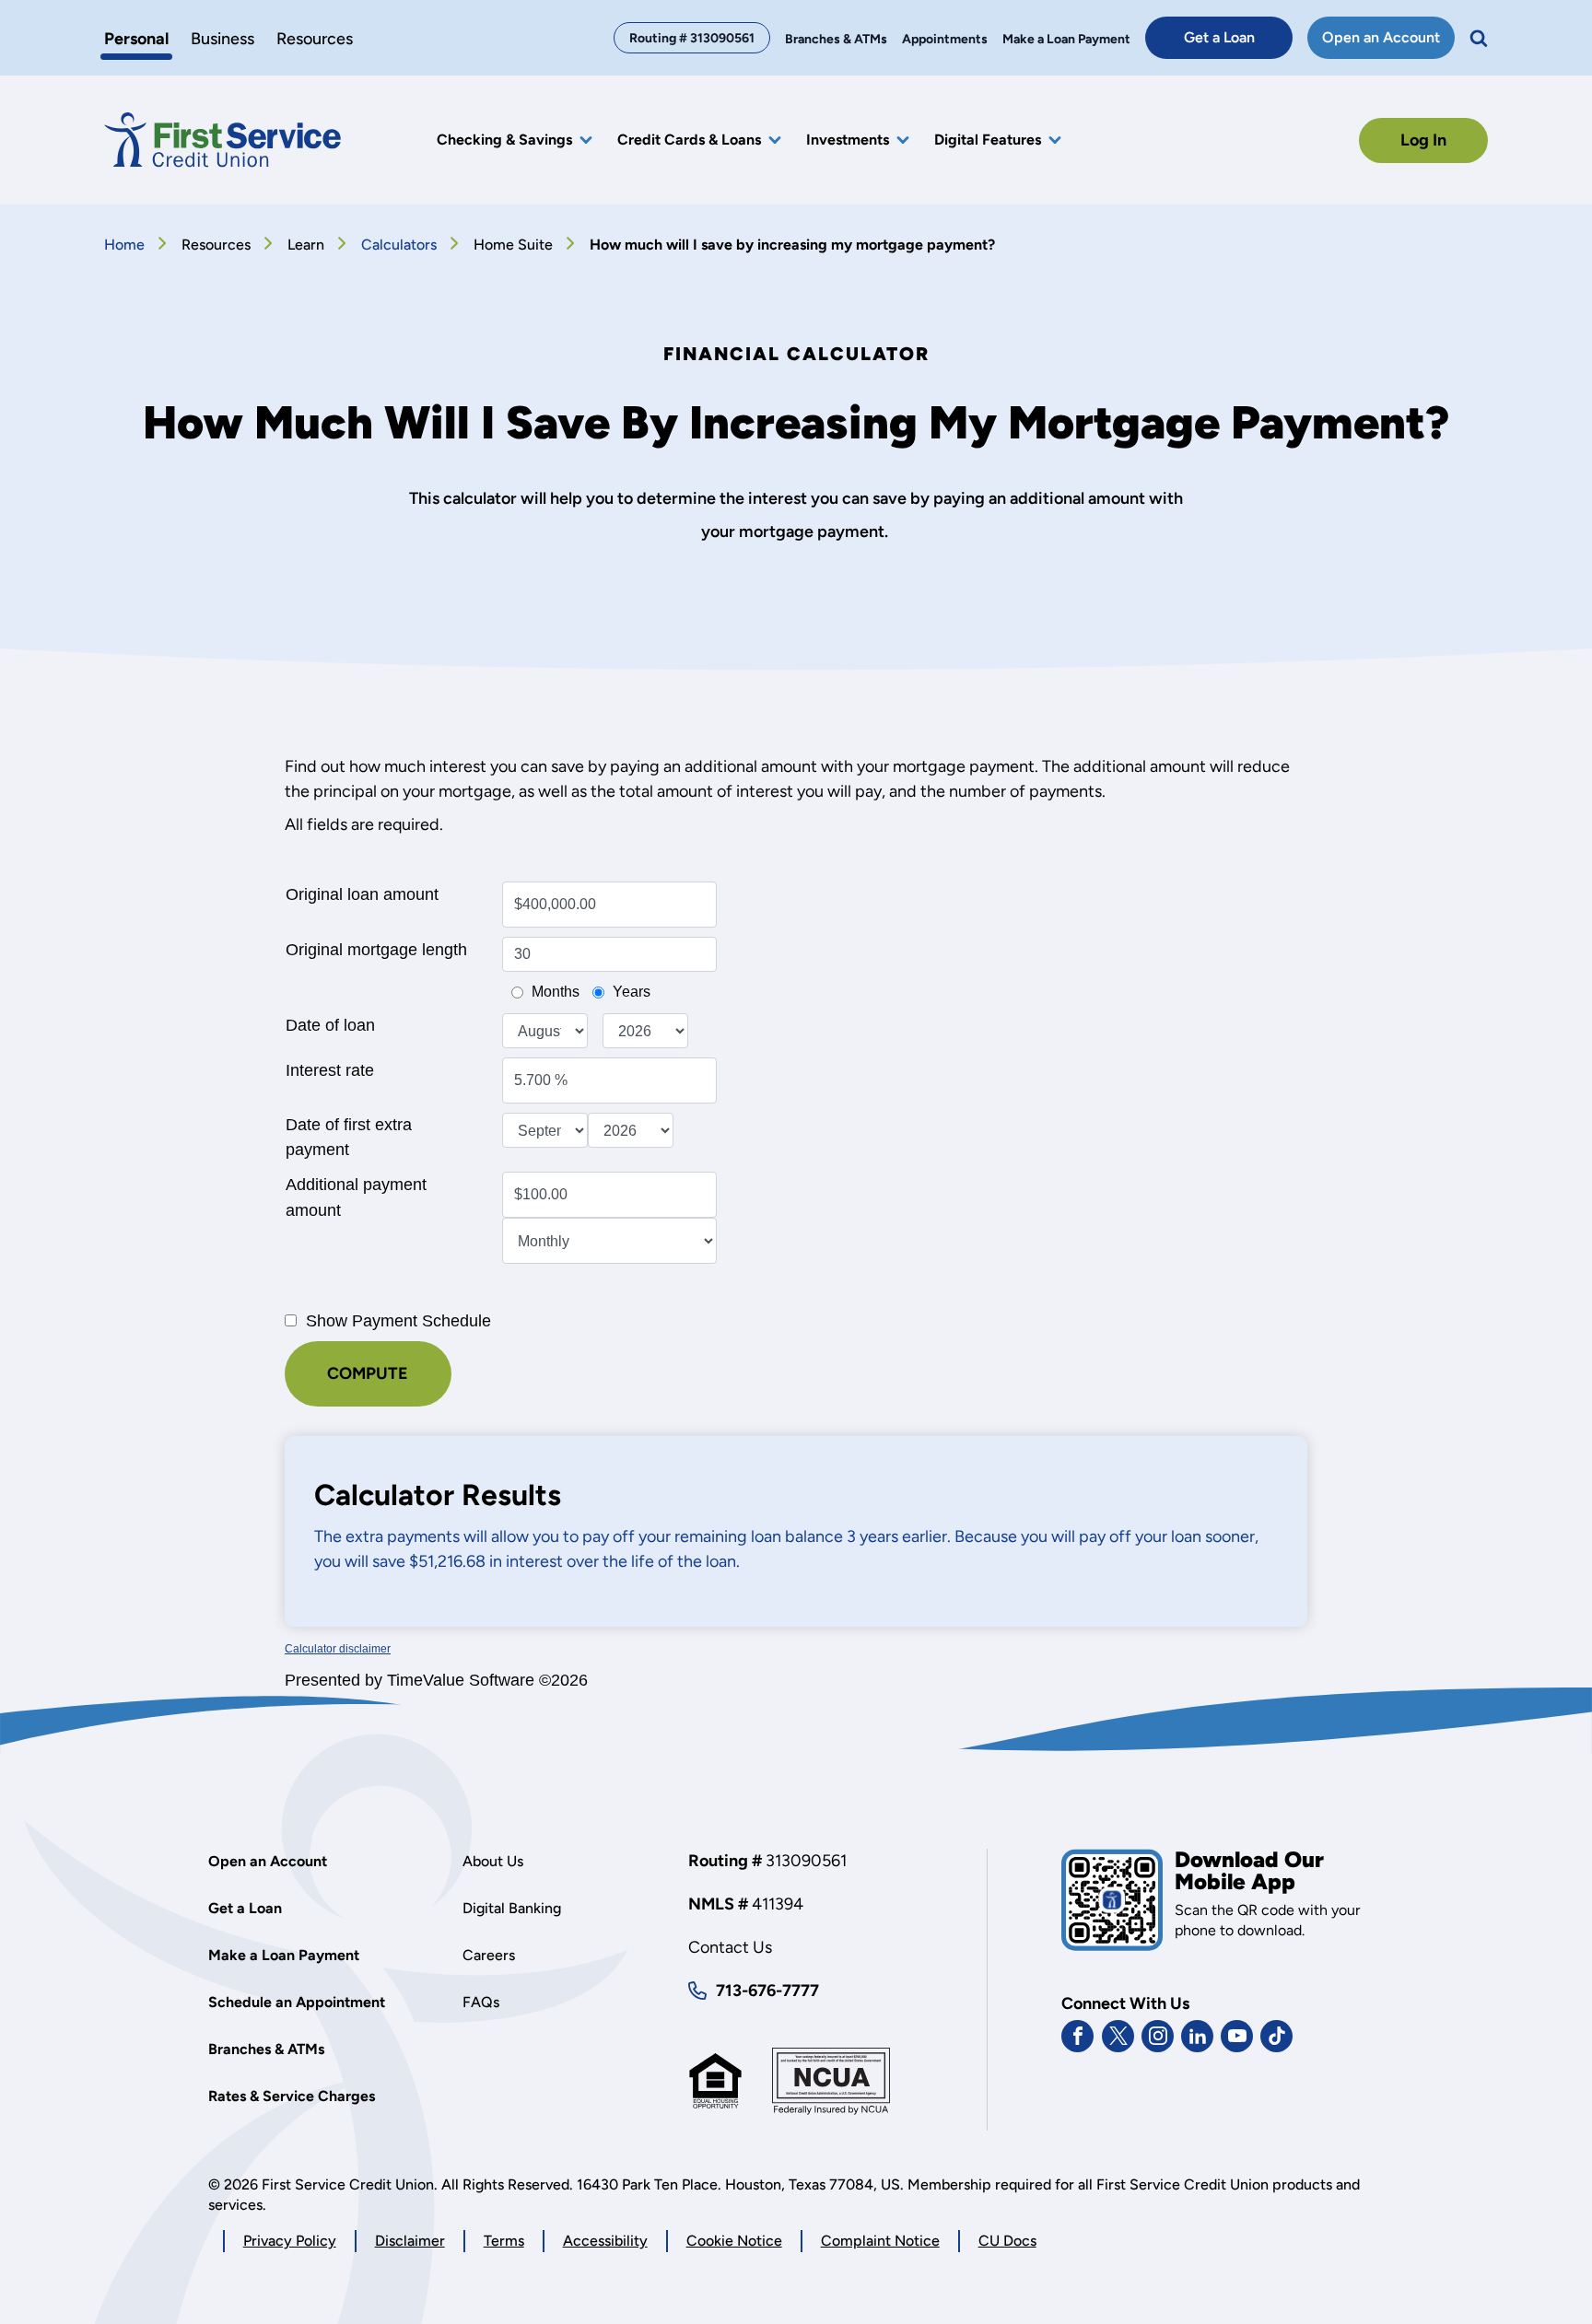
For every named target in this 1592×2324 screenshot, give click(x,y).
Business (222, 39)
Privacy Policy (290, 2242)
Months (556, 992)
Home (124, 245)
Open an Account (1388, 43)
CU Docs (1007, 2241)
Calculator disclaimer (338, 1649)
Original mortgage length (376, 950)
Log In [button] (1423, 140)
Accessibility (605, 2241)
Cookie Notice (734, 2242)
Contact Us (730, 1947)
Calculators (399, 245)
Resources (315, 39)
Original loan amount (362, 894)
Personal (136, 39)
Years (632, 992)
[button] (1479, 38)
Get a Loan (1238, 43)
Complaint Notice (880, 2241)
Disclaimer (410, 2241)
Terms (504, 2241)
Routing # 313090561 (692, 38)
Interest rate (330, 1070)
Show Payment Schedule (398, 1320)
